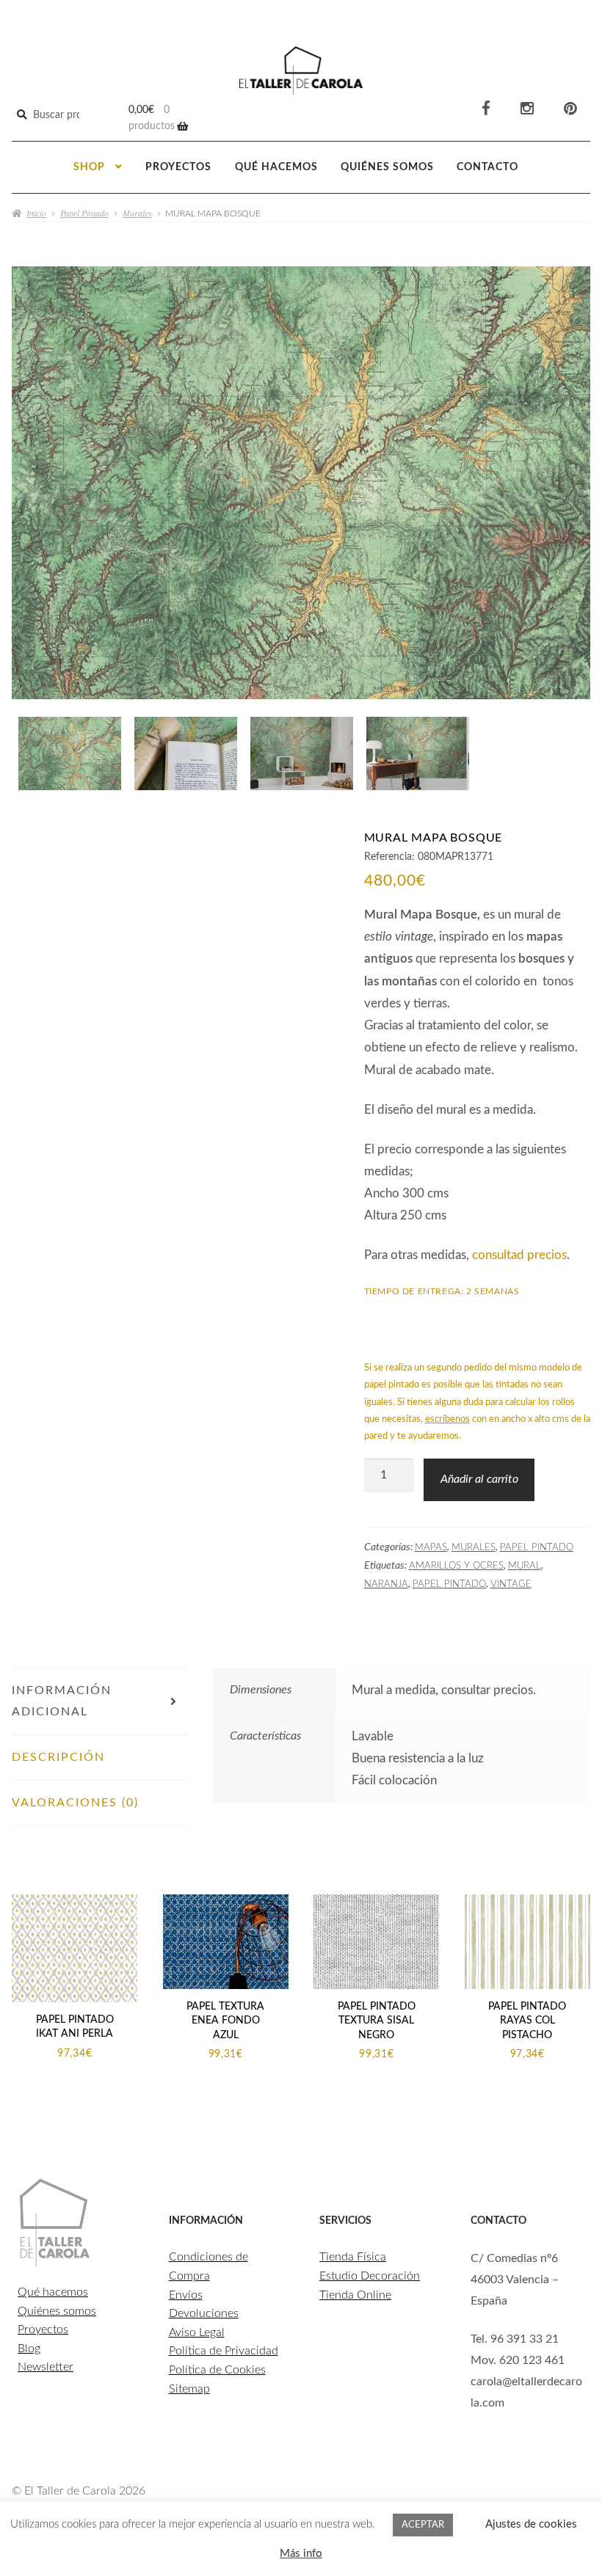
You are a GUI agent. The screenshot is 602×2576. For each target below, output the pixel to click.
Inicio (36, 213)
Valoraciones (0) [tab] (75, 1803)
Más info (301, 2554)
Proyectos (178, 167)
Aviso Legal (197, 2332)
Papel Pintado (84, 213)
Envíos (186, 2295)
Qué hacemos (276, 167)
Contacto (487, 167)
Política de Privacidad (224, 2351)
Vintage (511, 1584)
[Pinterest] (570, 109)
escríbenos (447, 1419)
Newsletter (46, 2367)
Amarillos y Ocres (456, 1566)
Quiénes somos (387, 167)
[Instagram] (527, 109)
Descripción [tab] (58, 1757)
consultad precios (519, 1255)
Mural (525, 1566)
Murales (137, 213)
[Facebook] (486, 109)
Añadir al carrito (479, 1479)
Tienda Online (355, 2295)
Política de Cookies (217, 2370)
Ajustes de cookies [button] (531, 2524)
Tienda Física (353, 2257)
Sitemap (189, 2389)
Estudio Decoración (370, 2276)
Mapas (431, 1547)
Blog (29, 2349)
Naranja (386, 1584)
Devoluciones (204, 2313)
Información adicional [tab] (62, 1701)
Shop (89, 167)
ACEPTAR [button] (423, 2525)
